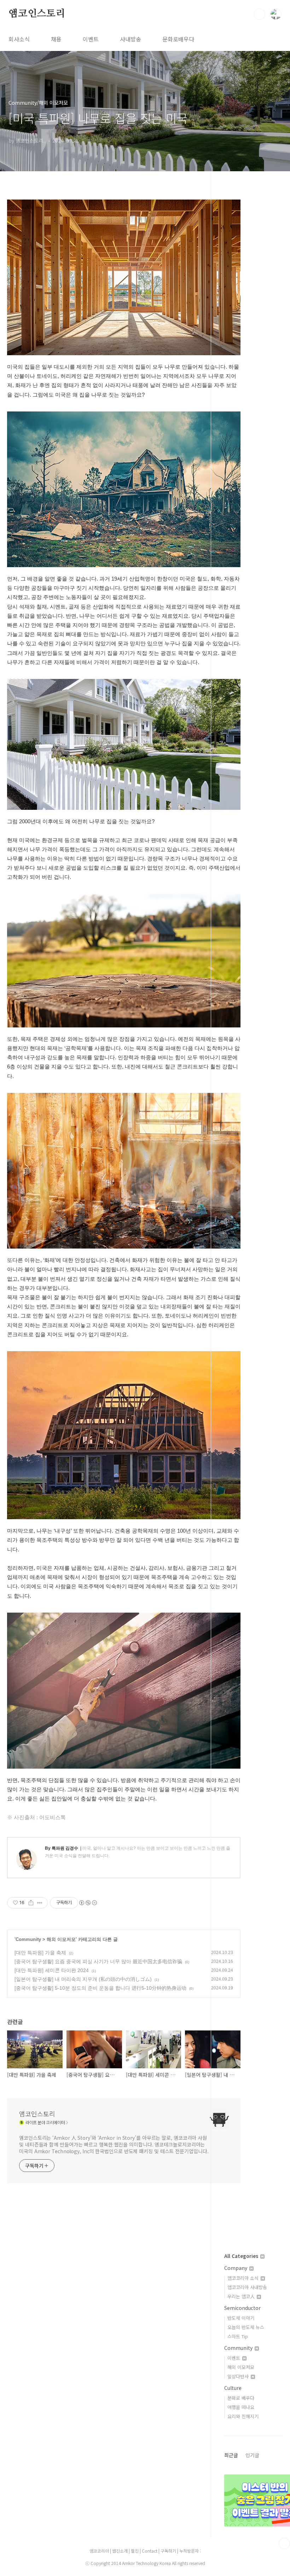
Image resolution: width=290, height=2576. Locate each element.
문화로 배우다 (241, 2398)
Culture (233, 2388)
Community (28, 1939)
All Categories (242, 2256)
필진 (135, 2551)
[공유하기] (31, 1903)
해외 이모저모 (61, 1939)
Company (236, 2268)
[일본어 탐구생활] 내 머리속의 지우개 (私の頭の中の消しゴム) (83, 1979)
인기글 (252, 2455)
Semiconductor (242, 2308)
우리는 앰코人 (242, 2296)
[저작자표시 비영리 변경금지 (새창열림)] (88, 1903)
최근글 (231, 2455)
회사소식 (19, 39)
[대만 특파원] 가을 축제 (40, 1953)
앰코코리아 (99, 2551)
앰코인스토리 (37, 14)
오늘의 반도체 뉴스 (246, 2327)
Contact (150, 2551)
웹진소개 (120, 2551)
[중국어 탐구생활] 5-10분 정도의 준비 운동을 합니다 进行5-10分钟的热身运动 (100, 1988)
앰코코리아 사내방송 (247, 2287)
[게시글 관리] (40, 1903)
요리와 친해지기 (243, 2416)
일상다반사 (239, 2376)
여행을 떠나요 (241, 2407)
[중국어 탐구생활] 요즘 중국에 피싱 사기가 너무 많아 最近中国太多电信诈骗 (98, 1961)
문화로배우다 (178, 39)
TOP (284, 2543)
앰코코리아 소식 (244, 2278)
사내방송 (130, 39)
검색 (260, 14)
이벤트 (91, 39)
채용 (56, 39)
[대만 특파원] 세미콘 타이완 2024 (52, 1970)
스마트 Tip (238, 2336)
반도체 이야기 (241, 2318)
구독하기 (169, 2551)
